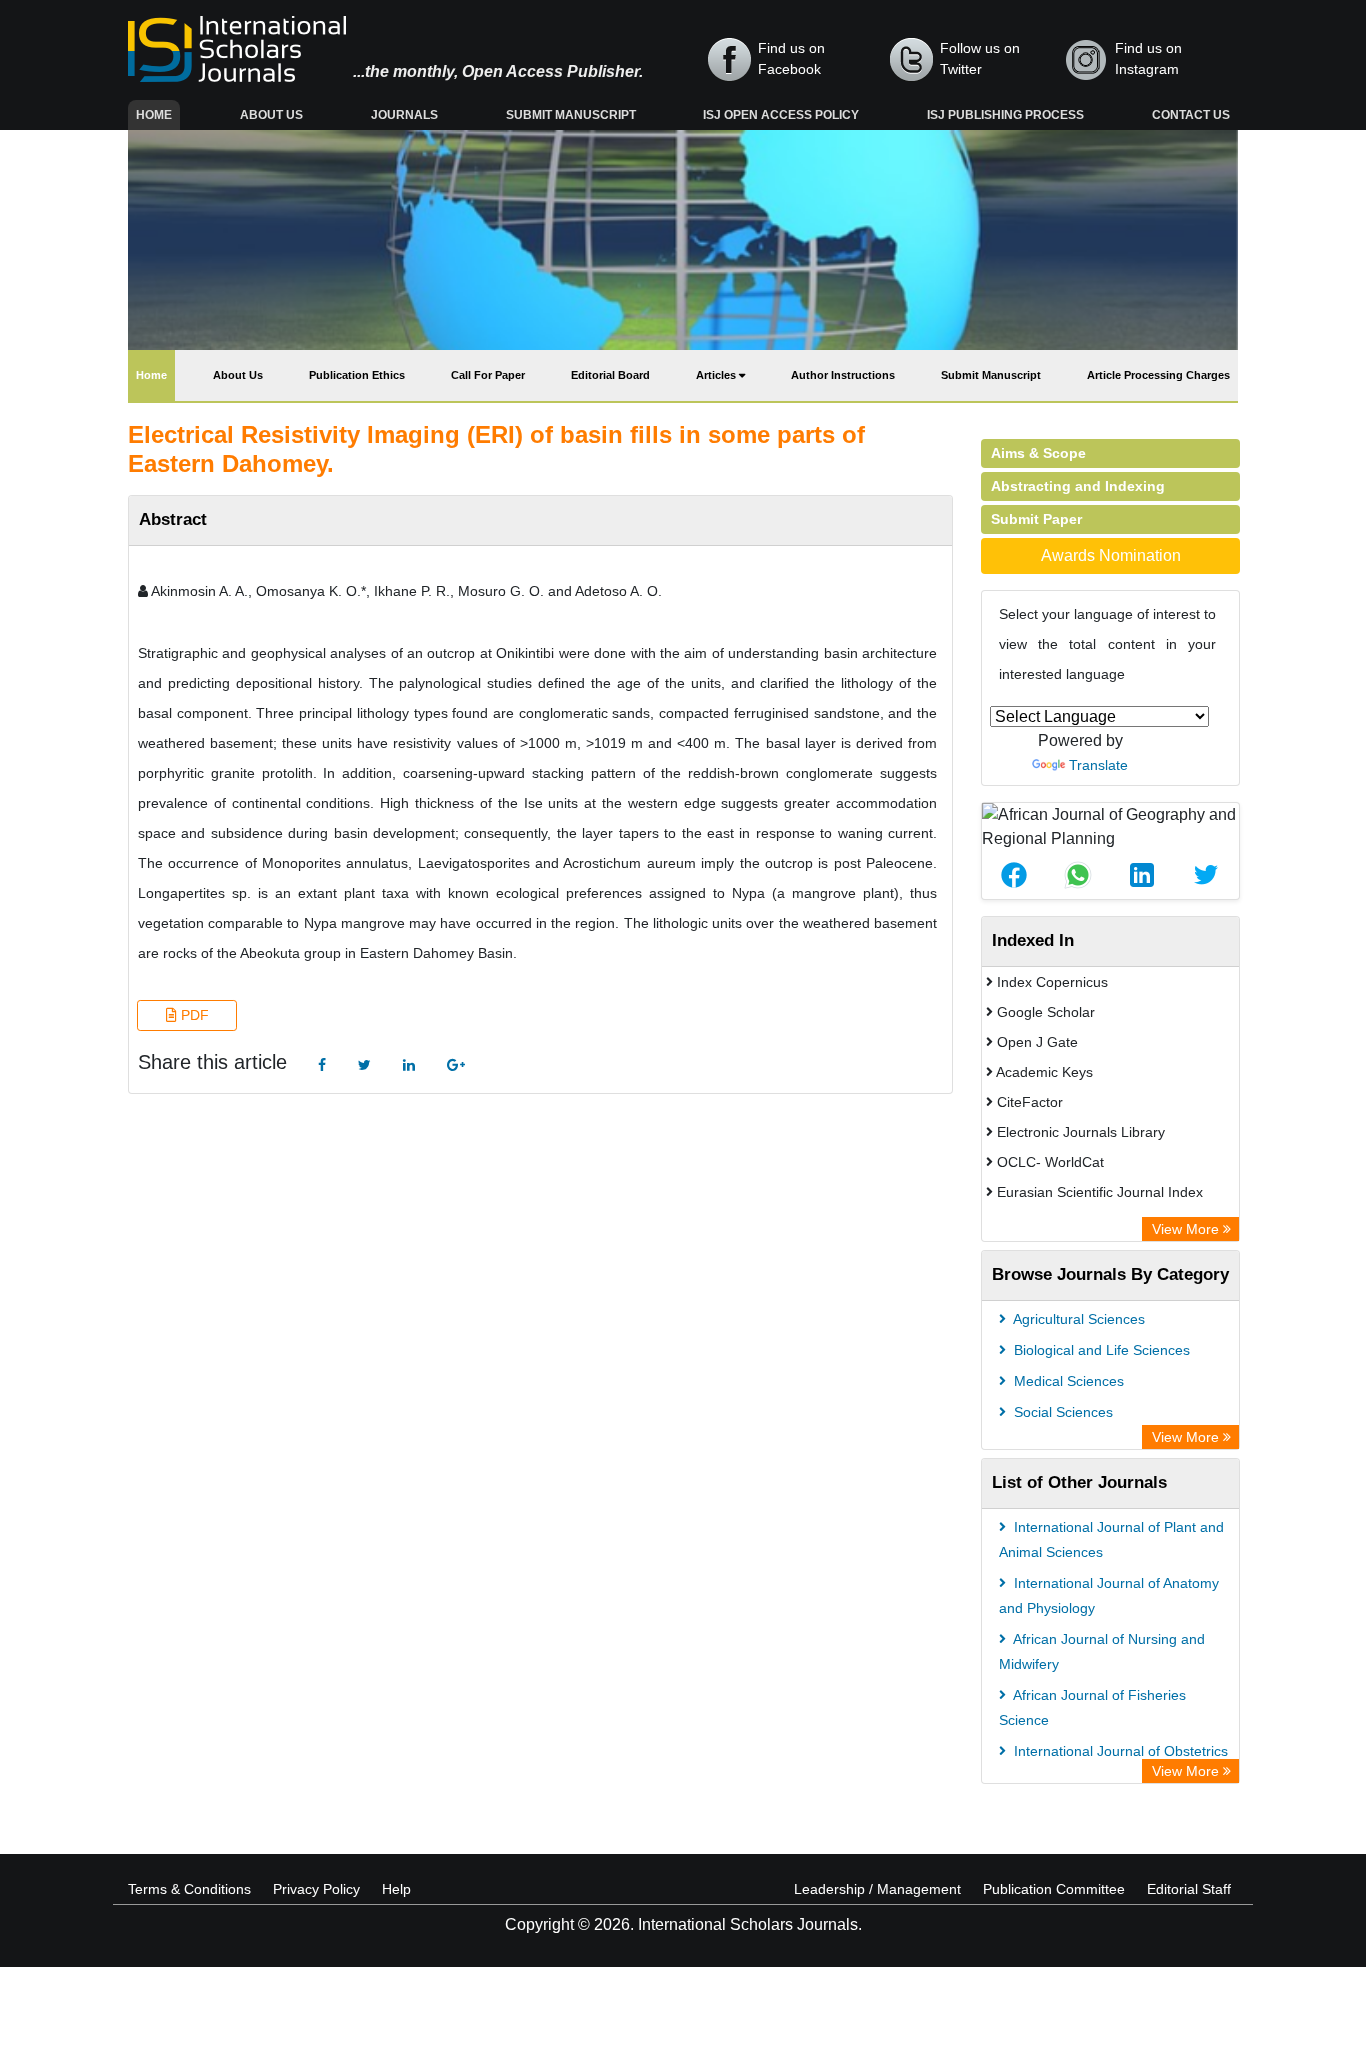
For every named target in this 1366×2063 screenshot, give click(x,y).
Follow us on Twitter (980, 58)
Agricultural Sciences (1077, 1319)
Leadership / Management (877, 1889)
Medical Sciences (1067, 1381)
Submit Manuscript (571, 115)
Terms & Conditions (189, 1889)
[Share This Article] (1014, 875)
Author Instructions (843, 375)
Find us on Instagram (1148, 58)
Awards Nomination (1111, 555)
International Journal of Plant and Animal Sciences (1111, 1539)
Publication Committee (1054, 1889)
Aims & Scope (1038, 453)
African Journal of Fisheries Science (1092, 1707)
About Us (271, 115)
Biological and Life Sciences (1100, 1350)
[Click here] (322, 1065)
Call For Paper (488, 375)
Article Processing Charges (1158, 375)
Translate (1098, 765)
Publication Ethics (357, 375)
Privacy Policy (316, 1889)
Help (396, 1889)
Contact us (1191, 115)
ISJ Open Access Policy (781, 115)
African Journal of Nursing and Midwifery (1102, 1651)
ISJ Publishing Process (1005, 115)
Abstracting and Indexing (1078, 486)
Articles (717, 375)
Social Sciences (1061, 1412)
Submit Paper (1036, 519)
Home (158, 114)
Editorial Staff (1189, 1889)
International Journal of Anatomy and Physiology (1109, 1595)
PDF (193, 1015)
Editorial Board (610, 375)
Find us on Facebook (791, 58)
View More (1187, 1229)
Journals (404, 115)
